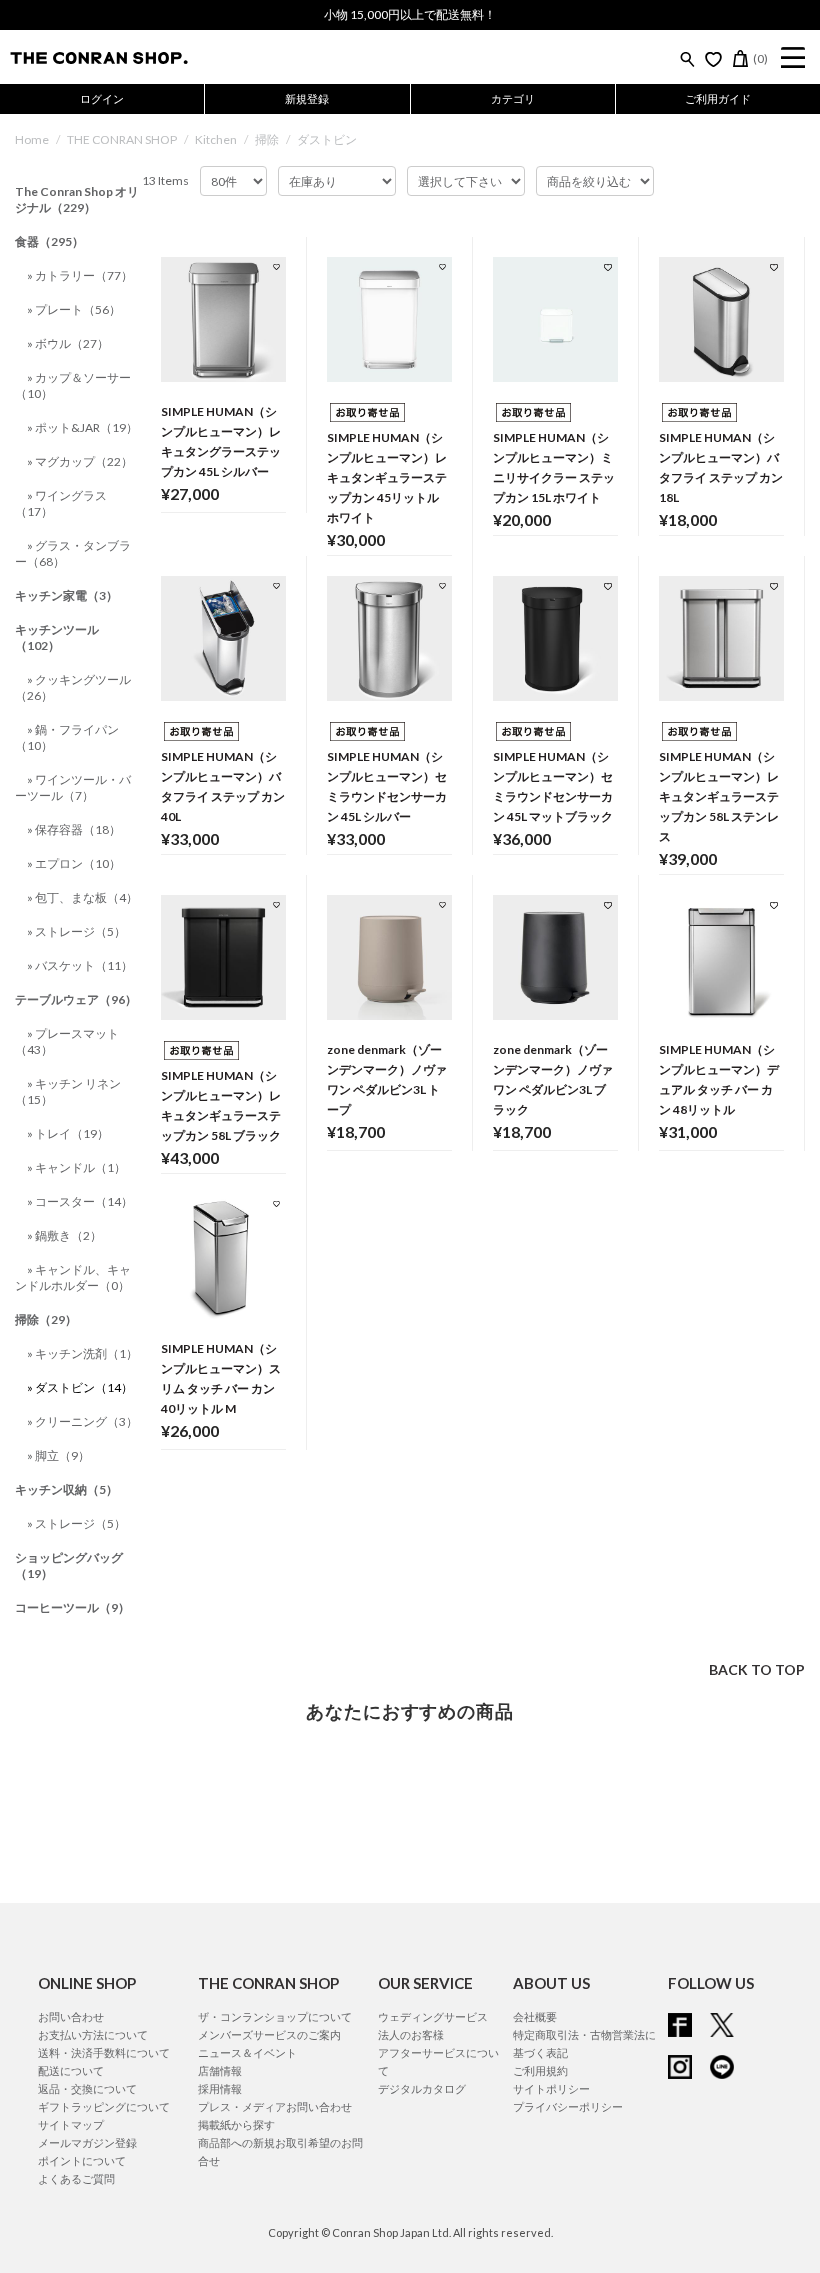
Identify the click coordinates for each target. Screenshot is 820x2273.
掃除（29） (46, 1319)
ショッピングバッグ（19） (69, 1565)
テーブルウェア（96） (76, 999)
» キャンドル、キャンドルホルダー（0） (73, 1277)
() (760, 58)
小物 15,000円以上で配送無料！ (410, 14)
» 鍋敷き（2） (64, 1235)
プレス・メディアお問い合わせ (275, 2106)
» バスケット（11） (80, 965)
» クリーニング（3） (82, 1421)
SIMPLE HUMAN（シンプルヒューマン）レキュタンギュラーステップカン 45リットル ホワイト (387, 477)
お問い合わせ (71, 2016)
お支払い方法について (93, 2034)
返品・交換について (87, 2088)
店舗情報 (220, 2070)
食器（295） (49, 241)
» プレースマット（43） (67, 1041)
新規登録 (307, 98)
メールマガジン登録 (87, 2142)
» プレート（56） (74, 309)
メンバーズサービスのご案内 (269, 2034)
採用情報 (220, 2088)
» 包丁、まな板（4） (82, 897)
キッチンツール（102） (57, 637)
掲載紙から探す (236, 2124)
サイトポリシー (551, 2088)
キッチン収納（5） (66, 1489)
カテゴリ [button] (513, 98)
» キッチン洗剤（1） (82, 1353)
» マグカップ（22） (80, 461)
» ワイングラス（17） (61, 503)
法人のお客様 (411, 2034)
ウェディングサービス (433, 2016)
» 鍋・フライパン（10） (67, 737)
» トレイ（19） (68, 1133)
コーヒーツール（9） (72, 1607)
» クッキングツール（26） (73, 687)
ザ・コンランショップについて (275, 2016)
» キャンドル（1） (76, 1167)
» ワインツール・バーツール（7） (73, 787)
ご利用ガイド (718, 98)
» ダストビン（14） (80, 1387)
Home (32, 139)
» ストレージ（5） (76, 931)
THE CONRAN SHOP (122, 139)
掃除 (267, 139)
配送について (71, 2070)
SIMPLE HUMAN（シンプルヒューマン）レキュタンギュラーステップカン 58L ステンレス (719, 796)
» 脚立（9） (58, 1455)
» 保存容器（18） (74, 829)
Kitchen (216, 139)
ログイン (102, 98)
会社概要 (535, 2016)
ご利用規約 (540, 2070)
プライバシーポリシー (568, 2106)
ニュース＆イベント (247, 2052)
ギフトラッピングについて (104, 2106)
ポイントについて (82, 2160)
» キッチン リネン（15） (68, 1091)
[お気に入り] (713, 59)
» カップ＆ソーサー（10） (73, 385)
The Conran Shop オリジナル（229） (77, 199)
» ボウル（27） (68, 343)
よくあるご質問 (76, 2178)
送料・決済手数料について (104, 2052)
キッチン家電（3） (66, 595)
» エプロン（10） (74, 863)
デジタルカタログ (422, 2088)
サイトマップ (71, 2124)
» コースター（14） (80, 1201)
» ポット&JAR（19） (82, 427)
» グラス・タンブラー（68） (73, 553)
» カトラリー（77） (80, 275)
